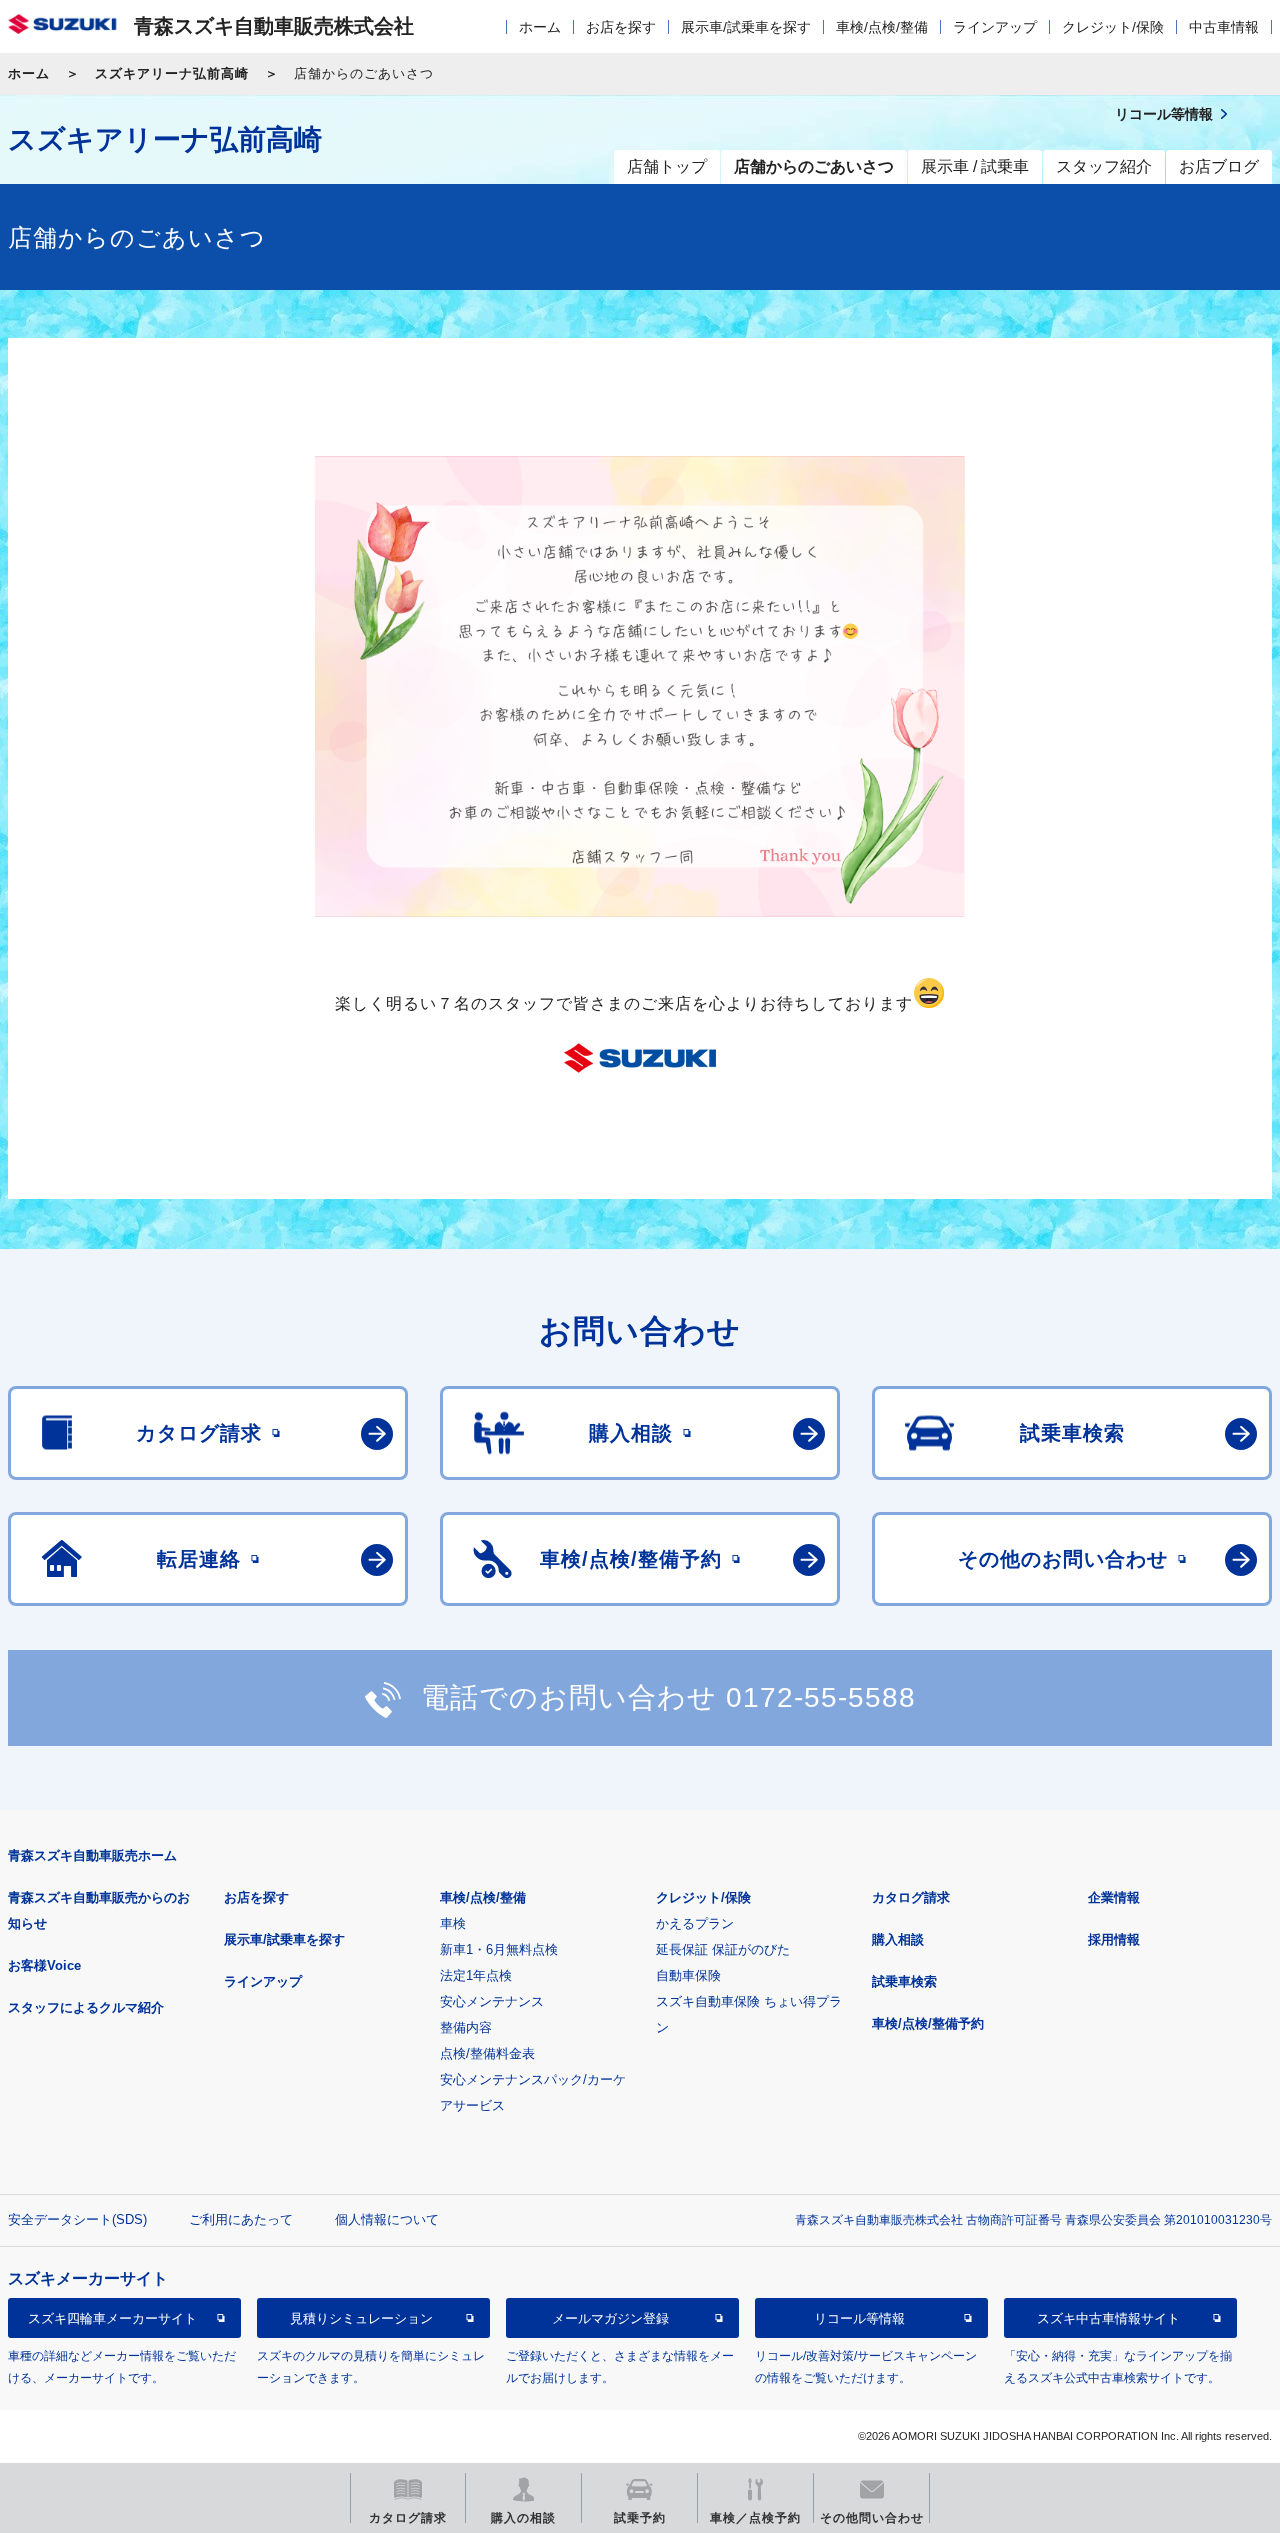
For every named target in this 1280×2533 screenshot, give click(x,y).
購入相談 (898, 1939)
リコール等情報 (859, 2318)
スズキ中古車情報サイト (1108, 2318)
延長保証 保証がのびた (723, 1949)
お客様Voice (44, 1965)
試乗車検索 (904, 1981)
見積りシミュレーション (361, 2318)
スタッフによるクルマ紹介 (86, 2007)
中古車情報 (1224, 27)
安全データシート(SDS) (77, 2219)
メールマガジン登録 (610, 2318)
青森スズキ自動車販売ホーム (92, 1855)
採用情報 (1114, 1939)
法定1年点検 (476, 1975)
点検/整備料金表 (487, 2053)
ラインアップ (995, 27)
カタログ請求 (911, 1897)
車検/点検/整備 (882, 27)
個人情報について (387, 2219)
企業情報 (1114, 1897)
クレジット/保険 (1113, 27)
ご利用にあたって (241, 2219)
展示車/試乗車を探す (746, 27)
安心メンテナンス (492, 2001)
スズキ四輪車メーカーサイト (112, 2318)
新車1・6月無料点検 (499, 1949)
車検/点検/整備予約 (928, 2023)
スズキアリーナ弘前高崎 (172, 73)
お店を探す (621, 27)
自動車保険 (688, 1975)
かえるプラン (695, 1923)
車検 (453, 1923)
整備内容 (466, 2027)
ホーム (540, 27)
